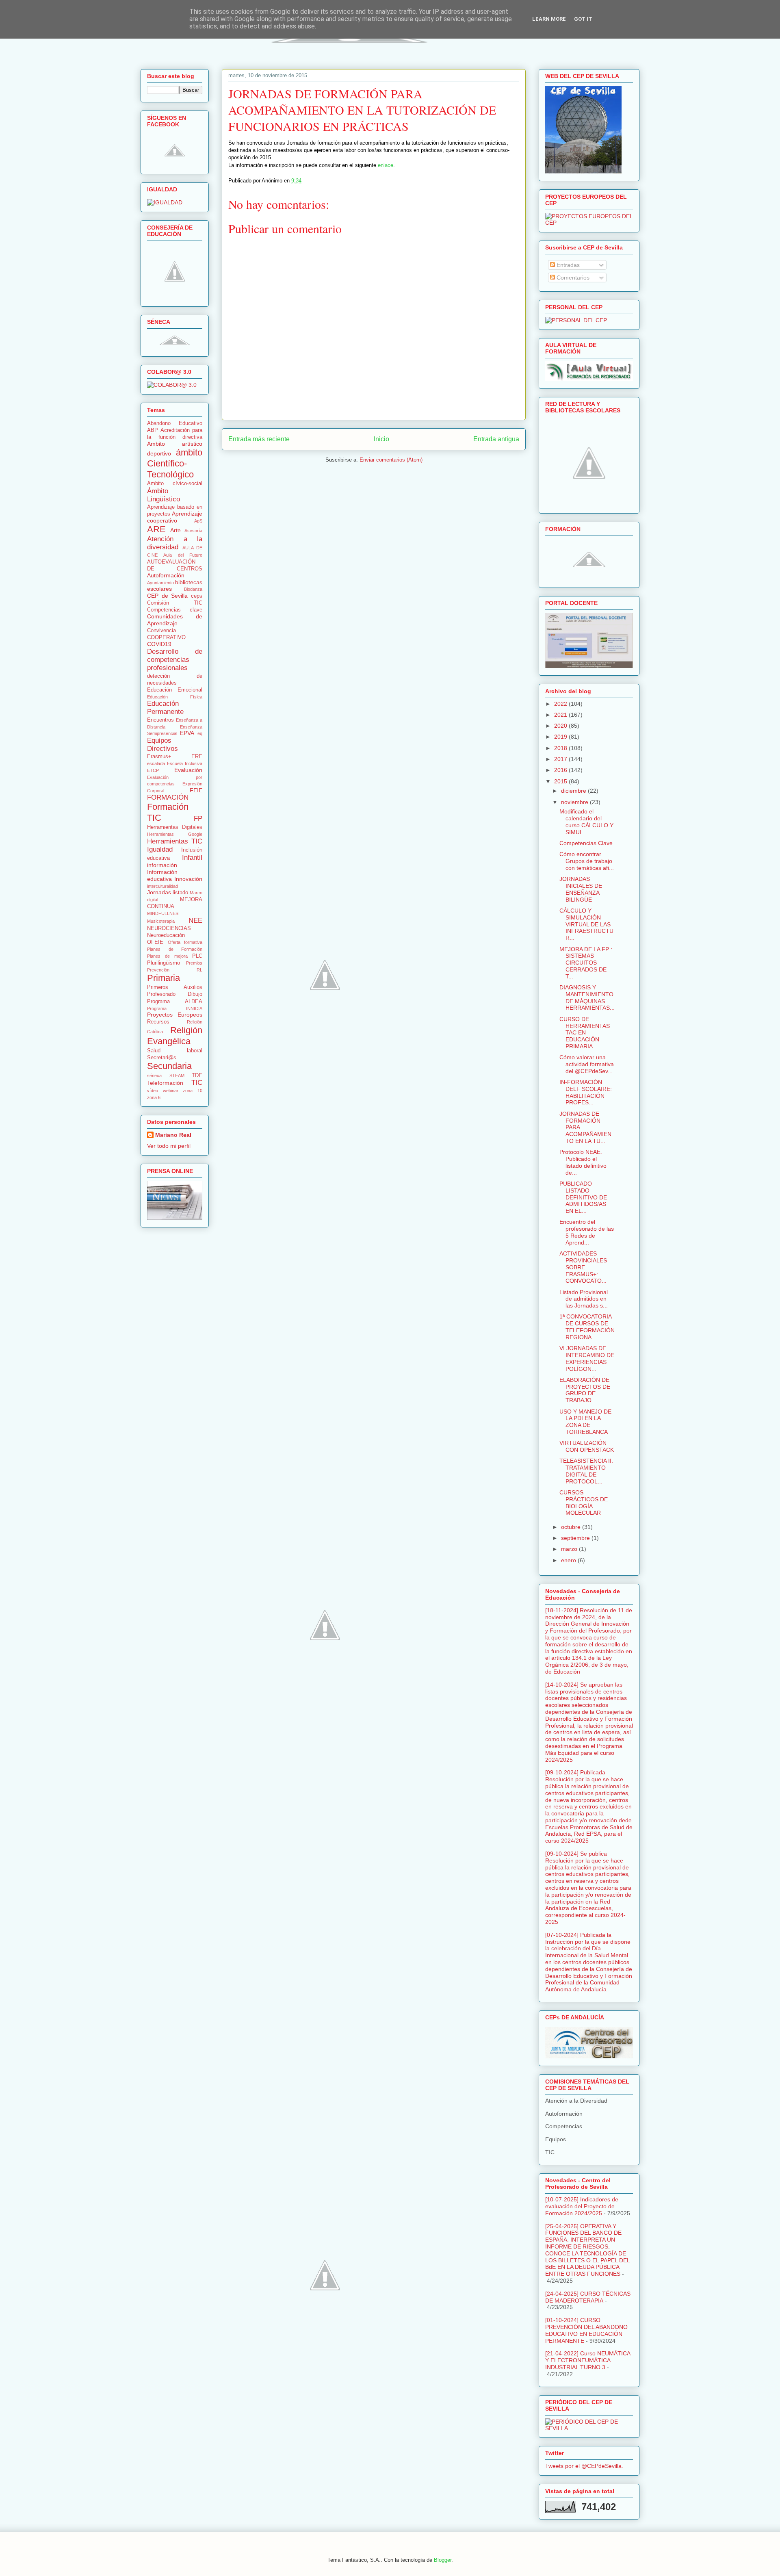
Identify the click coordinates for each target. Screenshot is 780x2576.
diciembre (574, 791)
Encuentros (160, 720)
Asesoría (193, 531)
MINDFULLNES (163, 913)
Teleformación (165, 1083)
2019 (561, 737)
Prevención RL (175, 970)
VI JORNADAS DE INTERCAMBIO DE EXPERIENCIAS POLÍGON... (587, 1358)
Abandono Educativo (175, 423)
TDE (197, 1076)
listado (180, 893)
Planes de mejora (167, 956)
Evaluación (188, 770)
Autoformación (166, 575)
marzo (570, 1549)
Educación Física (175, 697)
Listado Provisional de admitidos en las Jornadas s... (584, 1299)
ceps (197, 596)
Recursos (158, 1022)
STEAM (177, 1076)
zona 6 (154, 1097)
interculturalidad (162, 886)
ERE (197, 757)
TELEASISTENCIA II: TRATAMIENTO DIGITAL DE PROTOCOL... (586, 1471)
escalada (156, 763)
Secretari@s (162, 1058)
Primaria (164, 978)
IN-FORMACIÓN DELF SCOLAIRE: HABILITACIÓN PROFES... (586, 1092)
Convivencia (161, 631)
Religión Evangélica (175, 1036)
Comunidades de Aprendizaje (175, 620)
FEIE (196, 790)
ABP (153, 430)
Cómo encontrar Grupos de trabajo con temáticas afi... (587, 861)
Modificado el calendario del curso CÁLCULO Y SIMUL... (586, 822)
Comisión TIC (175, 603)
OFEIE (155, 942)
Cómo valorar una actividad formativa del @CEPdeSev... (587, 1064)
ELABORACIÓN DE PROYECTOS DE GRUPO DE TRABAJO (585, 1390)
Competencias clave (175, 610)
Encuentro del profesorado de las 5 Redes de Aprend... (587, 1232)
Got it (583, 19)
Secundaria (169, 1066)
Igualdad (160, 849)
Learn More (549, 19)
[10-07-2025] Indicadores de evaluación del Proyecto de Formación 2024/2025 (582, 2206)
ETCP (153, 770)
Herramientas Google (175, 834)
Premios (194, 963)
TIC (197, 1083)
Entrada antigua (496, 439)
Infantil (192, 858)
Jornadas (159, 892)
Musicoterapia (161, 921)
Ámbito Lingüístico (164, 495)
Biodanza (193, 589)
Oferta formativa (185, 942)
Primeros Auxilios (175, 987)
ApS (198, 521)
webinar (171, 1091)
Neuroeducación (166, 935)
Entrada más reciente (259, 439)
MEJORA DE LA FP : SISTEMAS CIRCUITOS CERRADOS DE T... (586, 963)
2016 (561, 770)
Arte (175, 530)
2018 (561, 748)
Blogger (443, 2560)
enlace (386, 165)
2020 (561, 726)
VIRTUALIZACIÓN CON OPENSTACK (587, 1446)
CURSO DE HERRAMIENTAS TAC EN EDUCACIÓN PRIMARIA (585, 1033)
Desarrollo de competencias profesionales (175, 660)
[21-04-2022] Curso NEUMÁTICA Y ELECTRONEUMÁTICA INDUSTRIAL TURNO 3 (588, 2360)
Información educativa (162, 875)
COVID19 (159, 644)
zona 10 (193, 1091)
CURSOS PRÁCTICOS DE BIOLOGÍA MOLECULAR (584, 1503)
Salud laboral (175, 1051)
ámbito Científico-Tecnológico (175, 463)
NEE (195, 920)
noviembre (575, 802)
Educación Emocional (175, 690)
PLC (197, 956)
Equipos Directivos (162, 745)
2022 (561, 704)
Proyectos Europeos (175, 1015)
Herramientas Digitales (175, 827)
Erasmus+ (159, 757)
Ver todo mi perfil (169, 1146)
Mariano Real (173, 1135)
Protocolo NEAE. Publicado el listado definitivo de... (583, 1162)
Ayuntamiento (160, 583)
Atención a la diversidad (175, 543)
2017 (561, 759)
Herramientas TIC (175, 841)
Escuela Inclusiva (185, 763)
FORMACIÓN (168, 797)
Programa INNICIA (175, 1008)
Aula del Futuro (183, 555)
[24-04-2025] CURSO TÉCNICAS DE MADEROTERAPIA (588, 2297)
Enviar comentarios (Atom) (391, 460)
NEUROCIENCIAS (169, 928)
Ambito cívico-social (175, 484)
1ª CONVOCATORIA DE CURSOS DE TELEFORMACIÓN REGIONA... (587, 1327)
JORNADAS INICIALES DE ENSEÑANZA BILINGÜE (581, 889)
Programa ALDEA (175, 1002)
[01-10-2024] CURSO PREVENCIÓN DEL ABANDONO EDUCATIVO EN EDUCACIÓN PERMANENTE (586, 2330)
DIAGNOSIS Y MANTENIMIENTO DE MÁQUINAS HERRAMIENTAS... (587, 997)
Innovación (188, 879)
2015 (561, 781)
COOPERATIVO (166, 637)
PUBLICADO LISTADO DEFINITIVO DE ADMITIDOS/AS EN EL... (583, 1197)
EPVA (187, 733)
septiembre (576, 1538)
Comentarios (572, 278)
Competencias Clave (586, 843)
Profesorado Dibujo (175, 994)
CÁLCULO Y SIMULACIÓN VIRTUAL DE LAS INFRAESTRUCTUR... (586, 924)
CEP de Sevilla (167, 596)
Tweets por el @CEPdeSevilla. (584, 2466)
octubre (572, 1527)
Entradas (567, 265)
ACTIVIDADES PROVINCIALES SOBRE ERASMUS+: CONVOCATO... (583, 1267)
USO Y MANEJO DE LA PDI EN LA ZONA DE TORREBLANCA (585, 1422)
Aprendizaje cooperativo (175, 517)
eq (200, 733)
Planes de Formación (175, 949)
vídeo (153, 1091)
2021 (561, 715)
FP (198, 819)
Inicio (381, 439)
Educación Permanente (165, 708)
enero (569, 1560)
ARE (156, 529)
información (162, 865)
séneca (154, 1076)
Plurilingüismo (164, 963)
